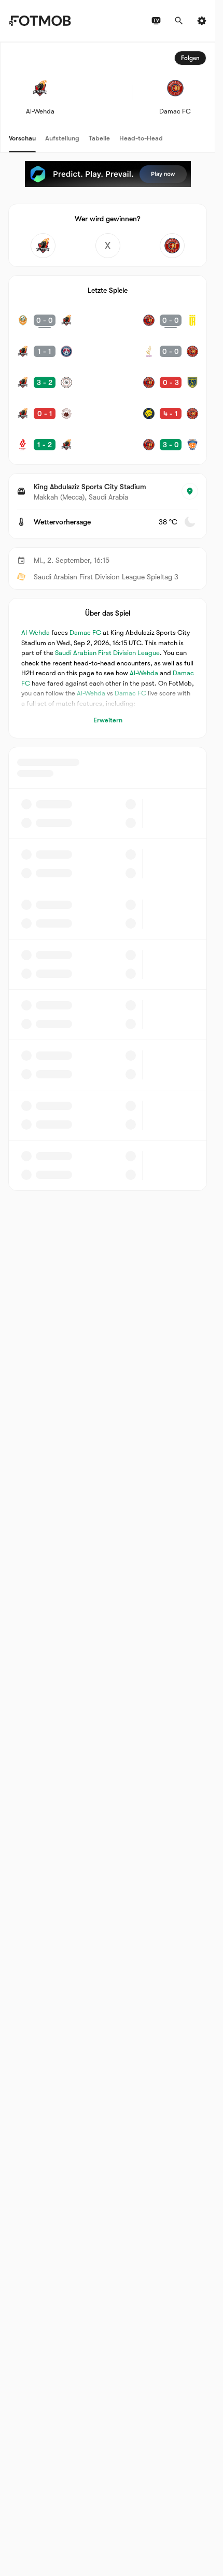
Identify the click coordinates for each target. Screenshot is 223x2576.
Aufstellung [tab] (62, 138)
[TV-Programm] (156, 21)
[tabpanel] (108, 616)
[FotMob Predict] (108, 174)
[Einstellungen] (202, 21)
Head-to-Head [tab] (141, 138)
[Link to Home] (40, 21)
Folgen (190, 58)
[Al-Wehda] (43, 246)
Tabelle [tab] (99, 138)
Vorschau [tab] (22, 138)
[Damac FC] (172, 246)
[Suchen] (179, 21)
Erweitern (108, 720)
